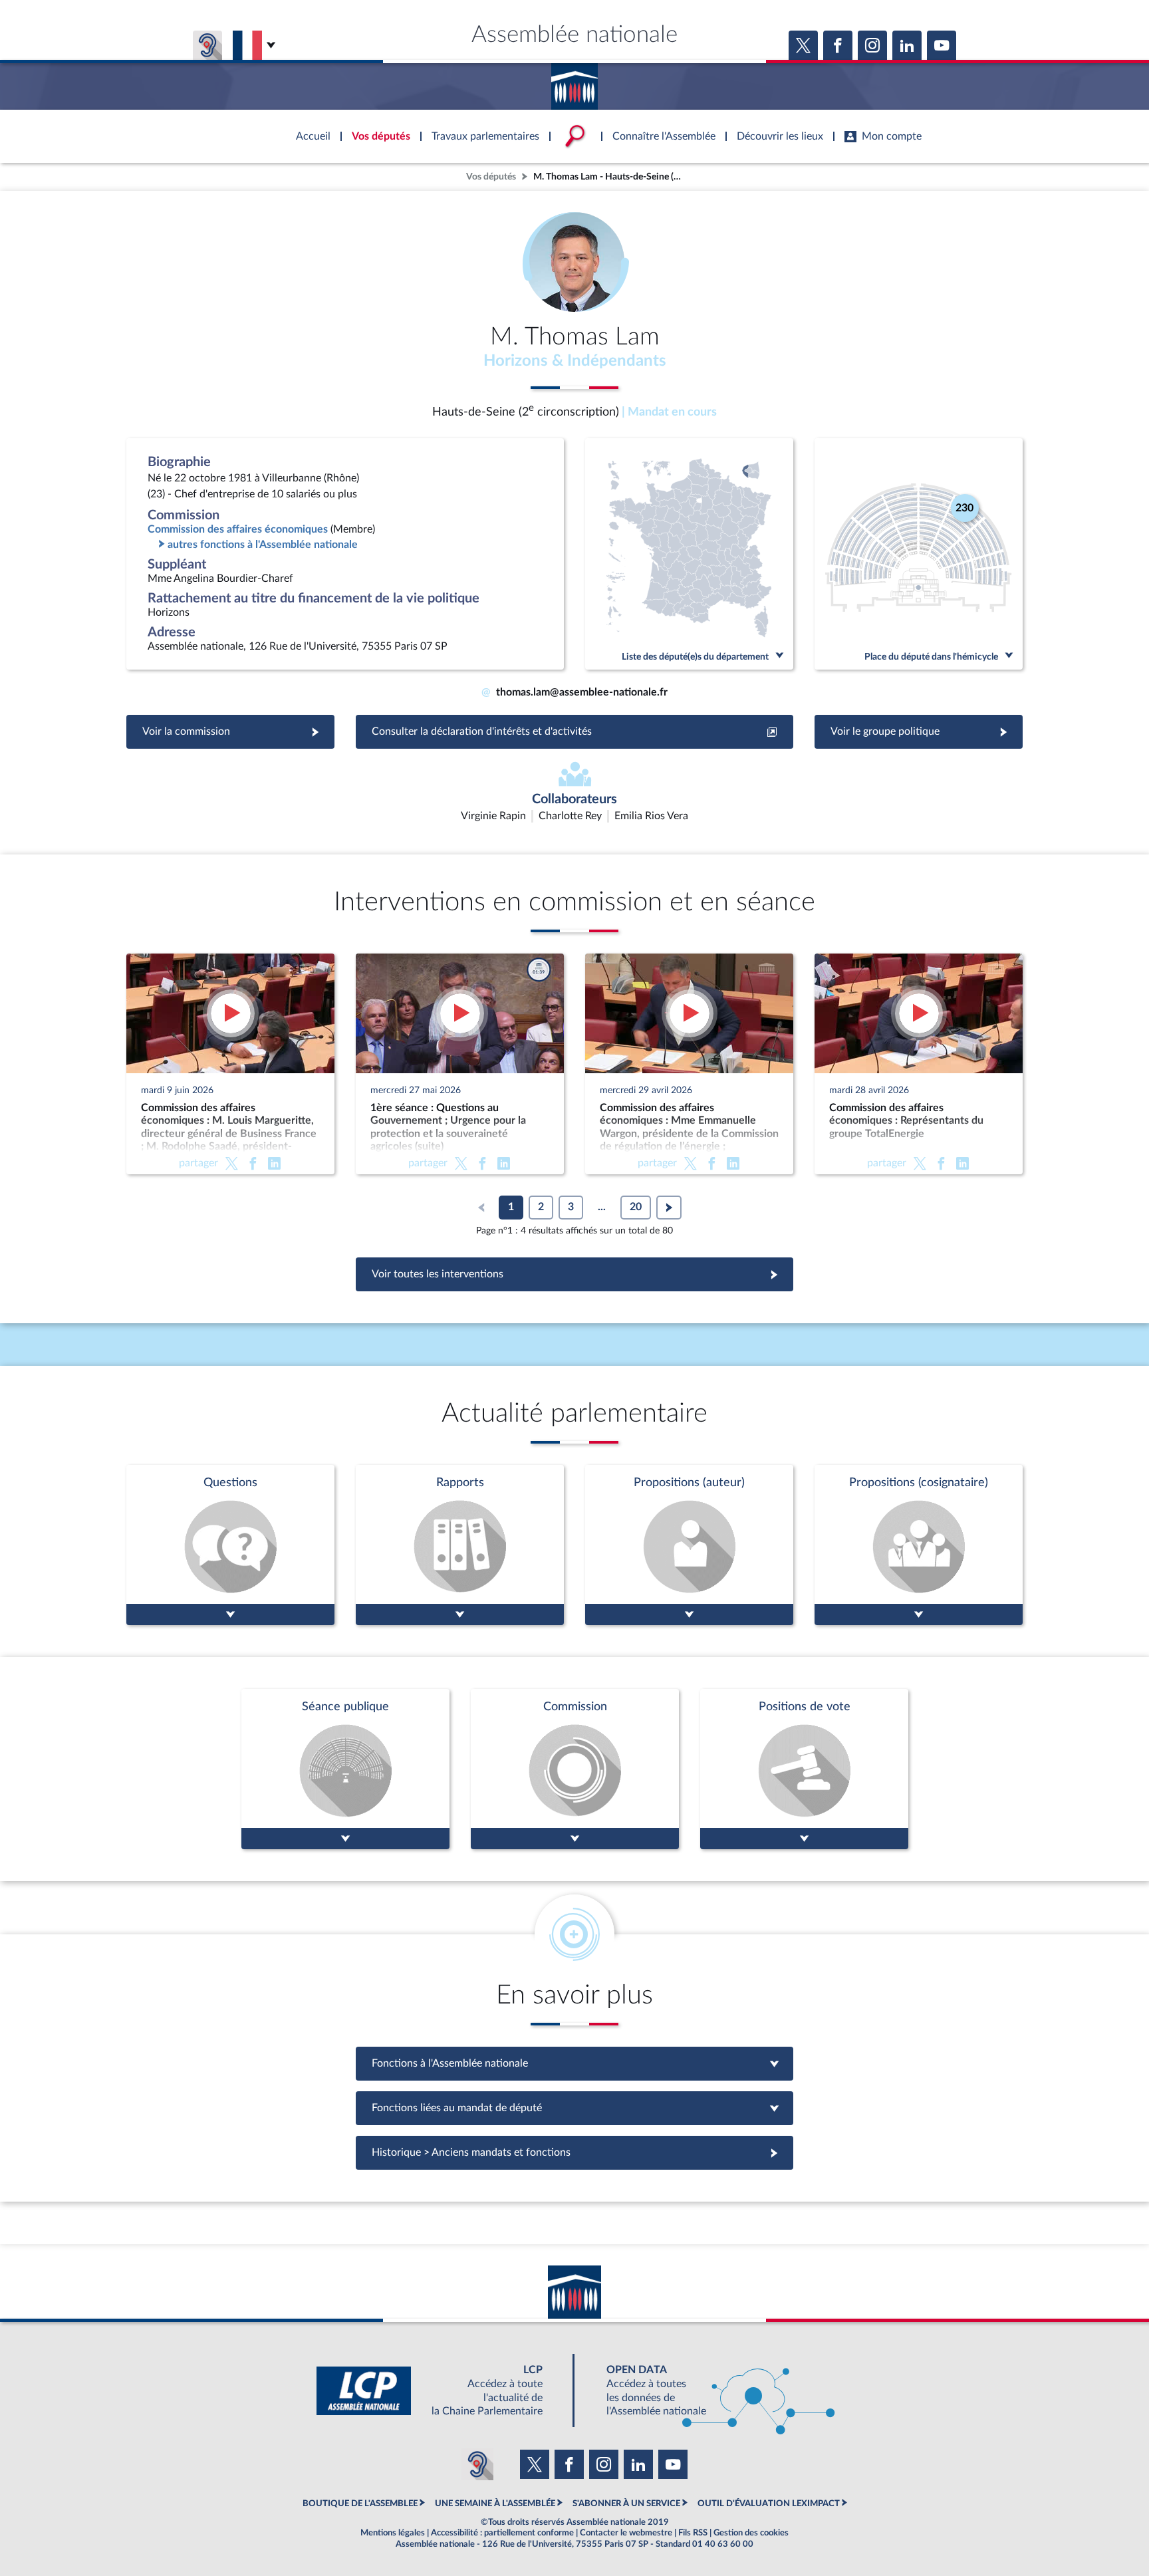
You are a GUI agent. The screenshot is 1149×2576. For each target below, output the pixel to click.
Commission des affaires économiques (238, 529)
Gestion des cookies (751, 2533)
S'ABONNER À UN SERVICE (626, 2504)
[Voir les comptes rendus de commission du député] (575, 1769)
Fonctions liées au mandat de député (574, 2108)
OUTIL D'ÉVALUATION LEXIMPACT (769, 2504)
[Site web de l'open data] (709, 2391)
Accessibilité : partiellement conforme (502, 2533)
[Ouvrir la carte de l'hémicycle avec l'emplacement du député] (919, 554)
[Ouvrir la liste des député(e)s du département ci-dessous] (689, 554)
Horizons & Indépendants (575, 361)
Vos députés (491, 177)
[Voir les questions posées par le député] (230, 1545)
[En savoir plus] (689, 1545)
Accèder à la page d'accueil (574, 82)
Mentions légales (393, 2533)
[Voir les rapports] (460, 1545)
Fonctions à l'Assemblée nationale (575, 2063)
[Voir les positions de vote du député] (804, 1769)
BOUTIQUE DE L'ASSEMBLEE (360, 2504)
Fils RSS (693, 2533)
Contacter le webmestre (626, 2533)
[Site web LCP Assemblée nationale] (440, 2391)
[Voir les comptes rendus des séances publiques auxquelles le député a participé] (345, 1769)
